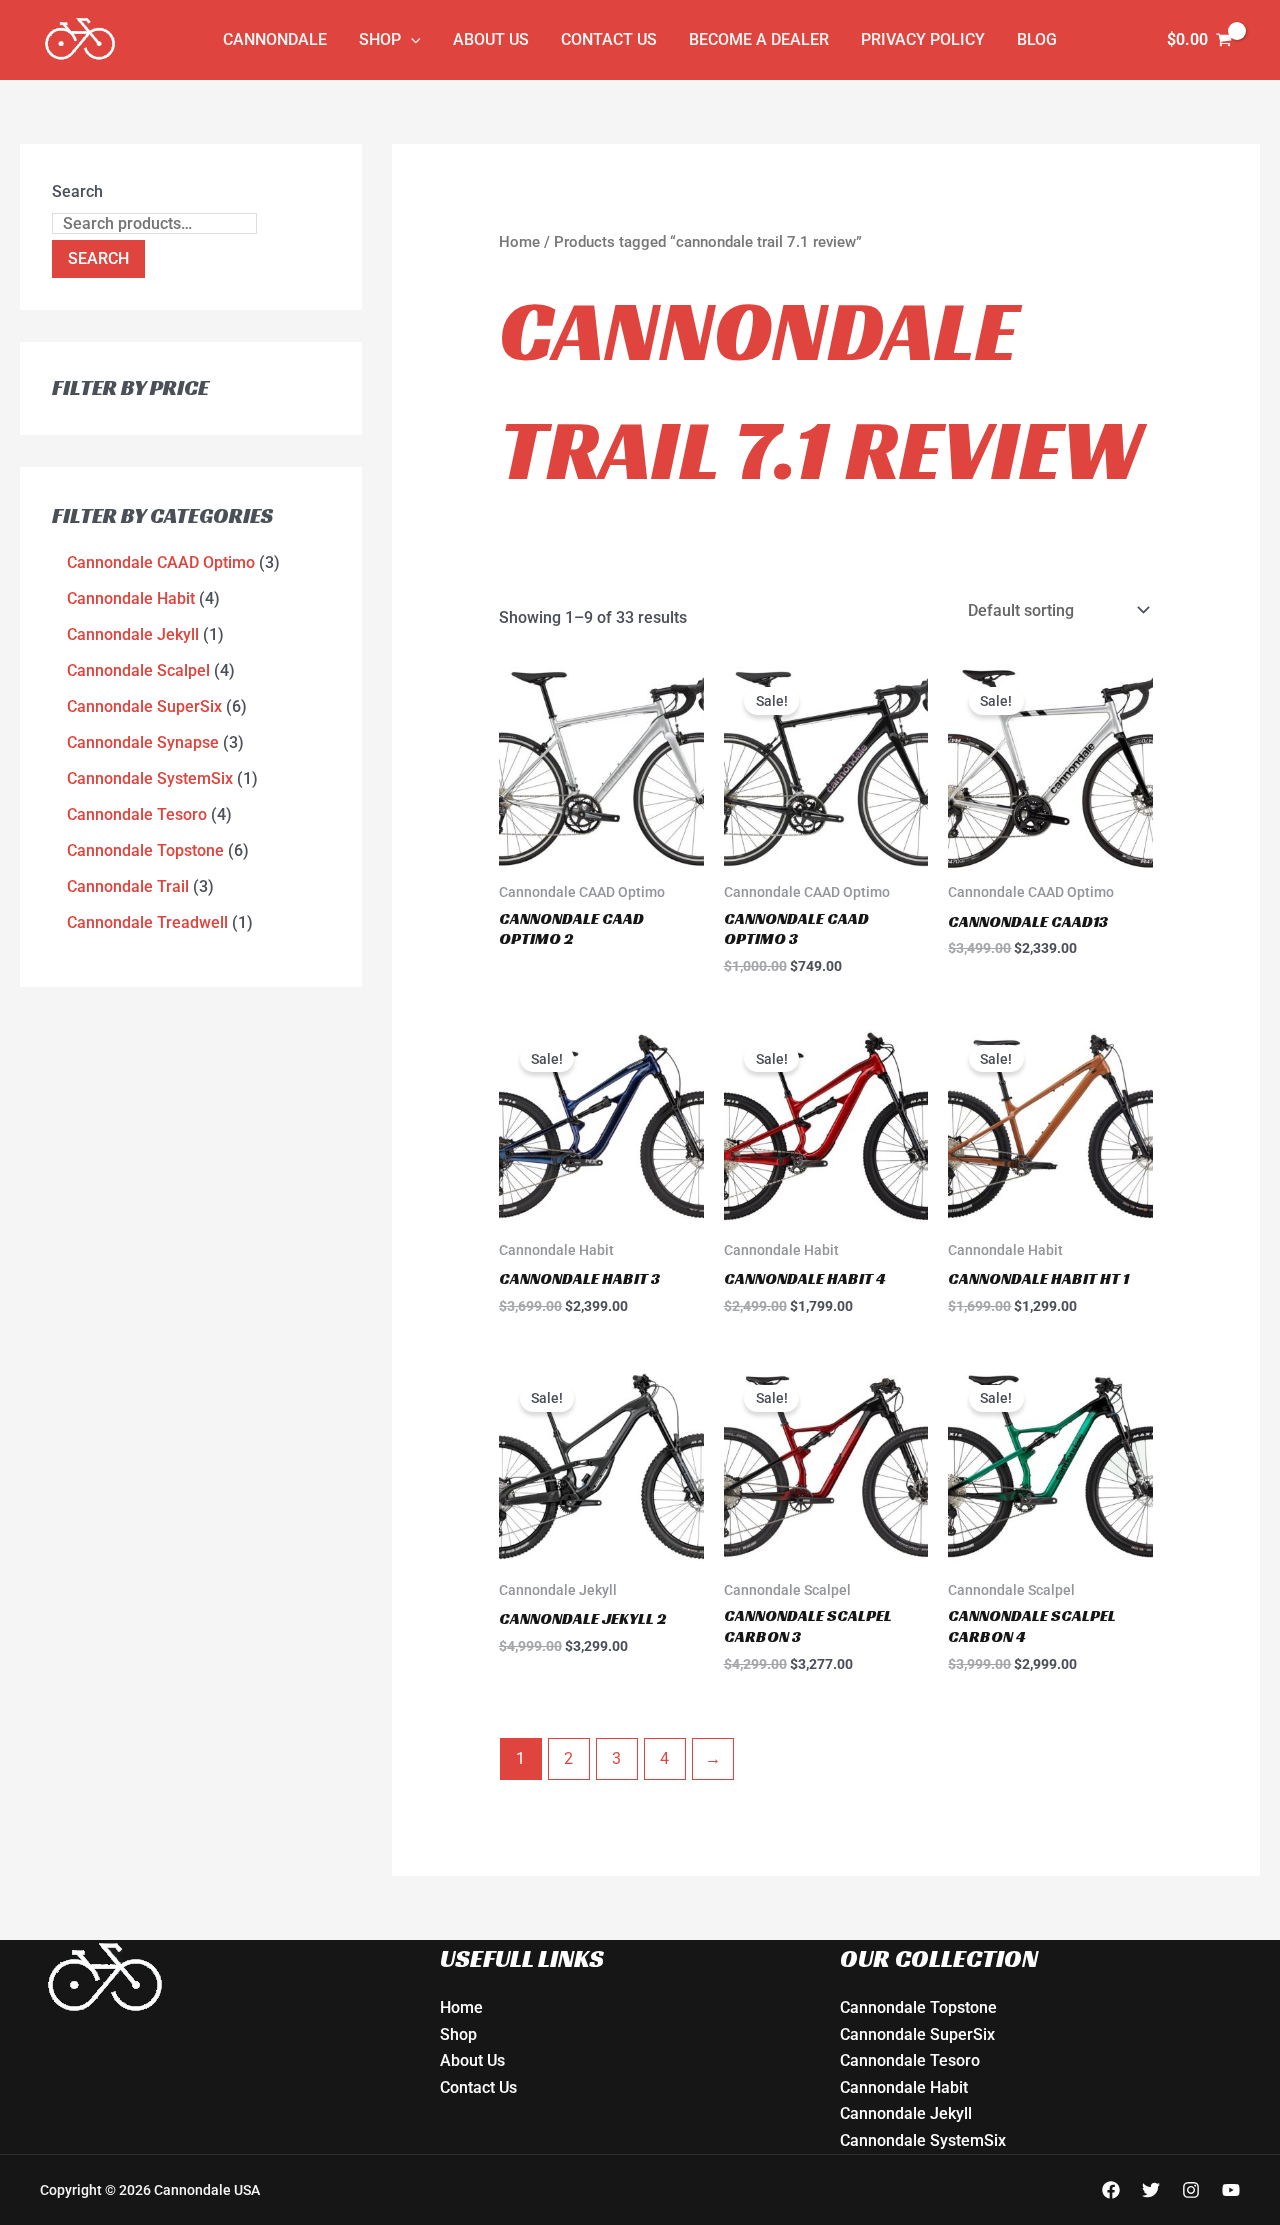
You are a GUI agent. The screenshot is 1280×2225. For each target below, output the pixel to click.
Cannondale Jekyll (906, 2113)
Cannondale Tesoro (910, 2060)
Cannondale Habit (904, 2087)
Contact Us (609, 39)
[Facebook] (1111, 2190)
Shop (380, 39)
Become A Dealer (759, 39)
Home (519, 242)
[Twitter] (1151, 2190)
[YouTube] (1231, 2190)
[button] (411, 40)
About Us (491, 39)
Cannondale (275, 39)
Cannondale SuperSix (917, 2034)
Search (77, 191)
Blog (1037, 39)
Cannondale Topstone (918, 2007)
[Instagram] (1191, 2190)
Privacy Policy (923, 39)
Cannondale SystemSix (923, 2140)
